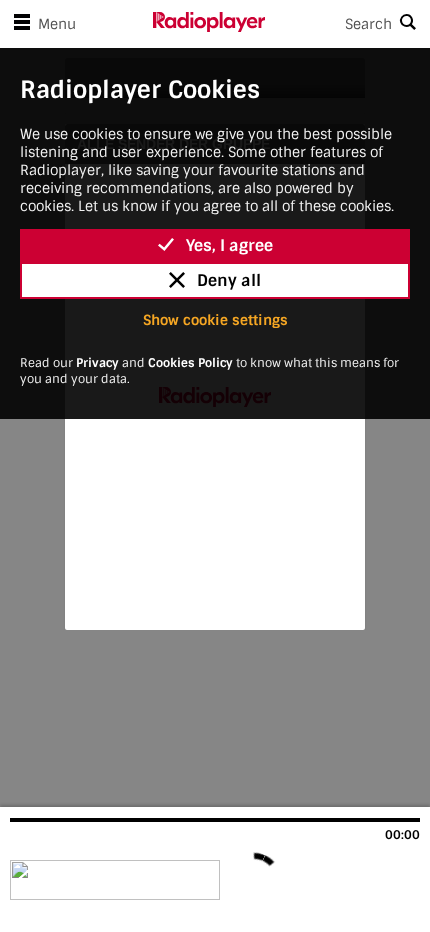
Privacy (97, 363)
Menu (57, 24)
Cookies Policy (190, 363)
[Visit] (117, 880)
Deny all (229, 280)
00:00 (402, 835)
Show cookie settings (215, 320)
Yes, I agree (229, 245)
